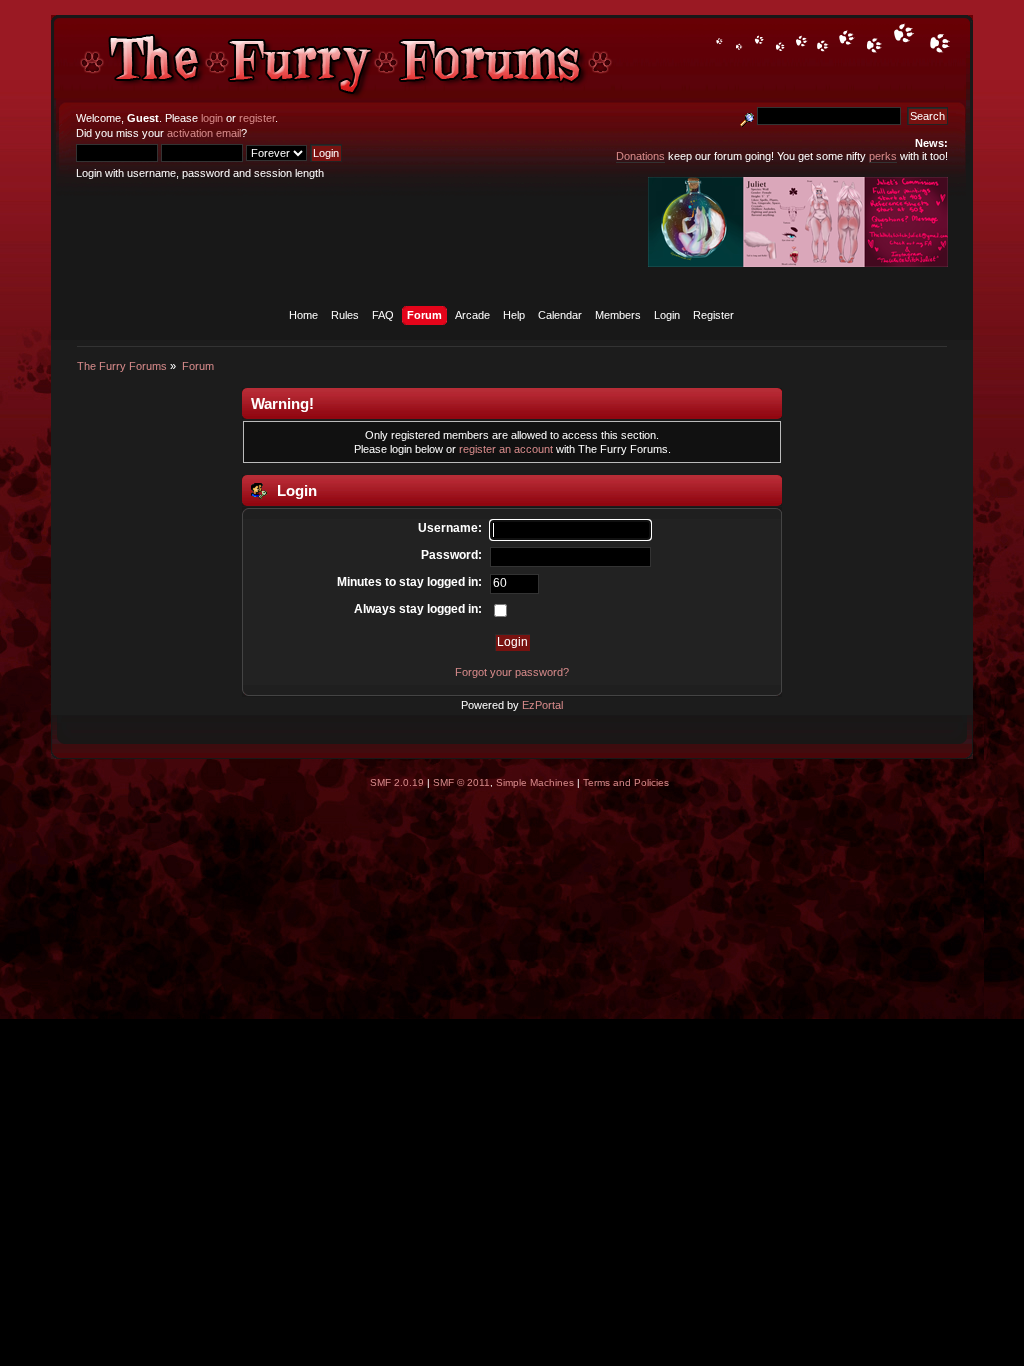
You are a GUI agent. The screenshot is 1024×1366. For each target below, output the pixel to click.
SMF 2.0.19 (397, 782)
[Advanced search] (747, 116)
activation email (204, 133)
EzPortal (542, 705)
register (257, 118)
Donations (640, 156)
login (212, 118)
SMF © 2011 (461, 782)
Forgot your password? (512, 672)
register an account (506, 449)
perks (883, 156)
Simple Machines (535, 782)
